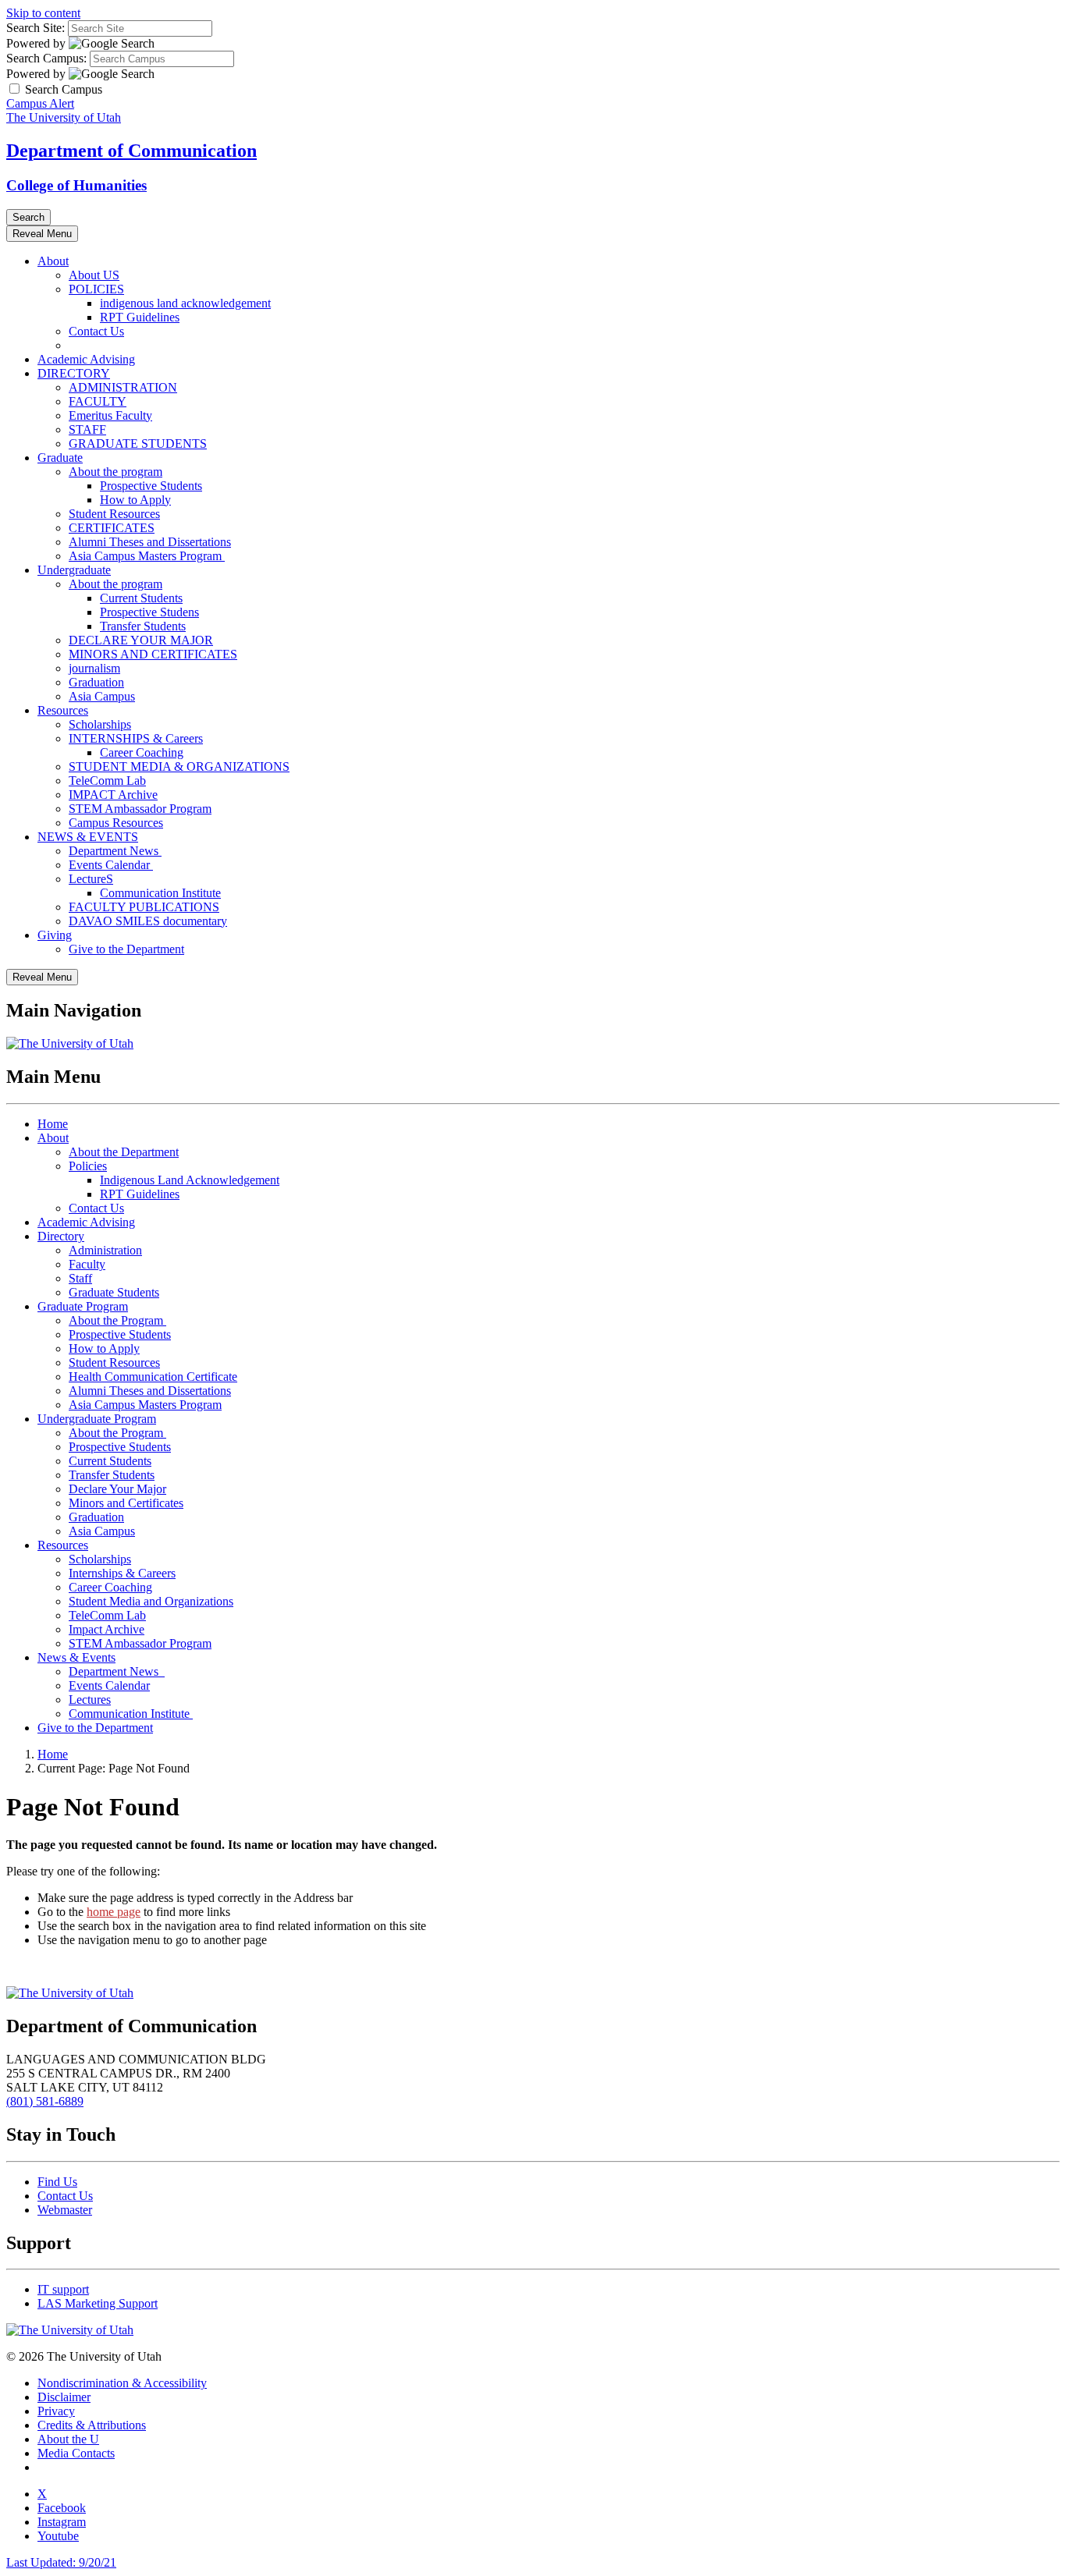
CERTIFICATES (112, 528)
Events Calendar (111, 865)
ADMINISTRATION (123, 387)
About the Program (117, 1320)
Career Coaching (142, 752)
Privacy (56, 2411)
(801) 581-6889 (45, 2101)
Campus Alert (40, 103)
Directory (61, 1236)
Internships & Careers (122, 1573)
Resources (63, 710)
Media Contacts (76, 2453)
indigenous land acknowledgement (185, 303)
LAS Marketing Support (98, 2303)
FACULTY (98, 401)
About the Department (124, 1152)
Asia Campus (102, 696)
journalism (94, 668)
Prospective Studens (149, 612)
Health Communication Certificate (153, 1377)
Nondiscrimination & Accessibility (122, 2383)
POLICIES (96, 289)
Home (53, 1124)
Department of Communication (131, 151)
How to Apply (135, 500)
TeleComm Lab (107, 781)
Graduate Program (83, 1306)
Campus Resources (116, 823)
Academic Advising (86, 359)
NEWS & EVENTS (88, 837)
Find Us (57, 2182)
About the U (68, 2439)
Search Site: (36, 28)
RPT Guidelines (140, 317)
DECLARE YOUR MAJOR (141, 640)
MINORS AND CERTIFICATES (153, 654)
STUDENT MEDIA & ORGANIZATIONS (179, 766)
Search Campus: (46, 58)
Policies (88, 1166)
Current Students (141, 598)
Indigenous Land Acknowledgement (190, 1180)
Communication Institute (160, 893)
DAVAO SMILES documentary (148, 921)
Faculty (87, 1264)
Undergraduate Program (97, 1419)
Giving (55, 935)
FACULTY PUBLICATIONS (144, 907)
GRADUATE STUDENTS (138, 444)
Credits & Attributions (92, 2425)
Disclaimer (64, 2397)
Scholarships (100, 724)
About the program (115, 472)
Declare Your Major (117, 1489)
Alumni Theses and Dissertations (150, 542)
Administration (105, 1250)
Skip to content (43, 13)
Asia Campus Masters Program (147, 556)
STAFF (87, 429)
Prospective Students (151, 486)
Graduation (96, 682)
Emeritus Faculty (110, 415)
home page (114, 1912)
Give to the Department (126, 949)
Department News (115, 851)
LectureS (91, 879)
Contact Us (96, 331)
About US (94, 275)
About (53, 261)
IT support (63, 2289)
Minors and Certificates (126, 1503)
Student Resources (114, 514)
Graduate (60, 458)
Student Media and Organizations (151, 1601)
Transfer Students (143, 626)
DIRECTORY (74, 373)
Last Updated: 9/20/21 (61, 2562)
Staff (80, 1278)
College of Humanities (76, 185)
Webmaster (65, 2210)
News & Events (76, 1657)
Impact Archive (107, 1629)
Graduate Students (114, 1292)
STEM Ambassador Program (140, 809)
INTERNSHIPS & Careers (136, 738)
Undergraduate (74, 570)
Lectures (90, 1700)
